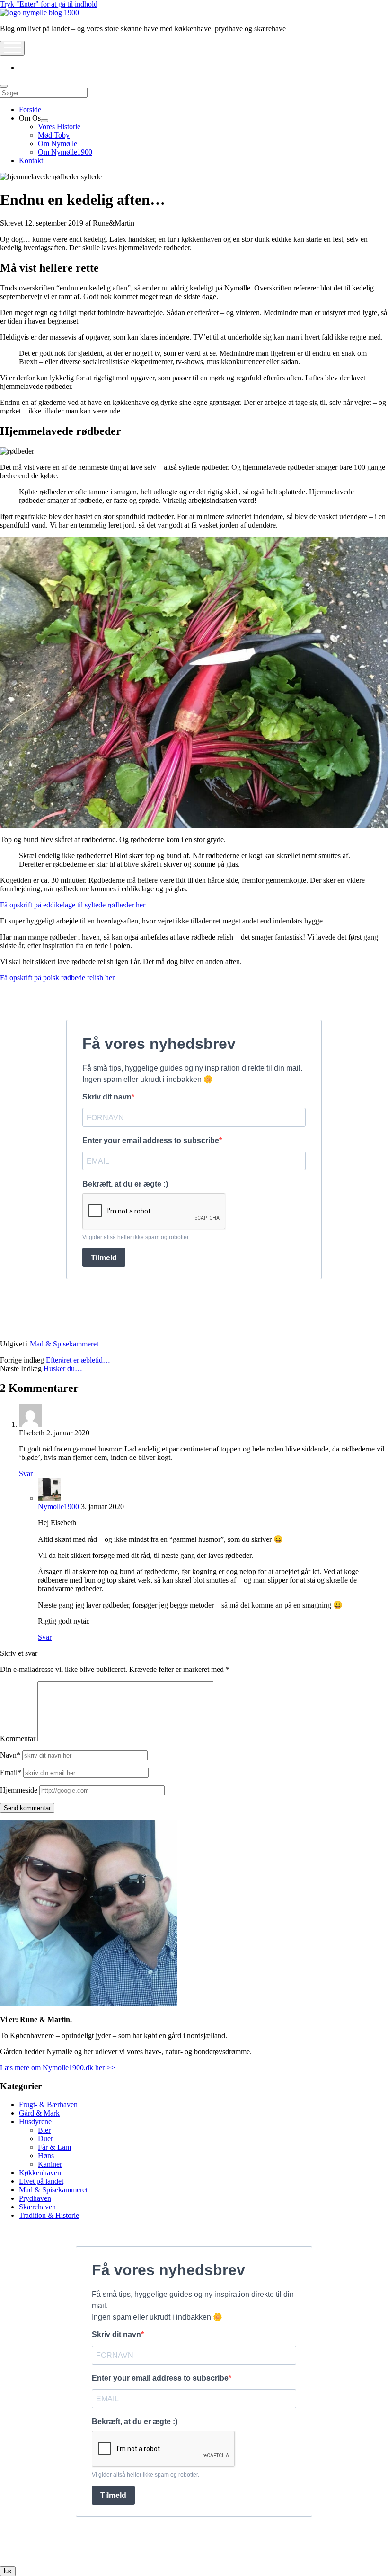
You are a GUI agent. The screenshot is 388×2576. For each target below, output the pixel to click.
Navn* (10, 1755)
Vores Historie (59, 127)
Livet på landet (41, 2181)
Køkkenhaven (40, 2173)
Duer (45, 2139)
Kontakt (31, 161)
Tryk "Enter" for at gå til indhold (49, 4)
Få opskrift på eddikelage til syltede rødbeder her (73, 905)
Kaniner (50, 2164)
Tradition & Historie (49, 2215)
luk (8, 2571)
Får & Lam (54, 2147)
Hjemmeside (19, 1790)
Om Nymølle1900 (65, 152)
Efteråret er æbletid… (78, 1360)
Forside (30, 110)
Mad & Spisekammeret (64, 1344)
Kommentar (18, 1738)
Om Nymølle (57, 144)
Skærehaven (37, 2207)
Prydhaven (35, 2198)
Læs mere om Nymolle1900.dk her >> (57, 2068)
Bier (44, 2130)
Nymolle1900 (58, 1507)
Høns (46, 2156)
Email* (11, 1772)
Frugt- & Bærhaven (48, 2105)
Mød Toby (54, 135)
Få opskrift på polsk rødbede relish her (57, 978)
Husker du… (63, 1368)
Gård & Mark (39, 2113)
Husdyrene (35, 2122)
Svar (26, 1473)
